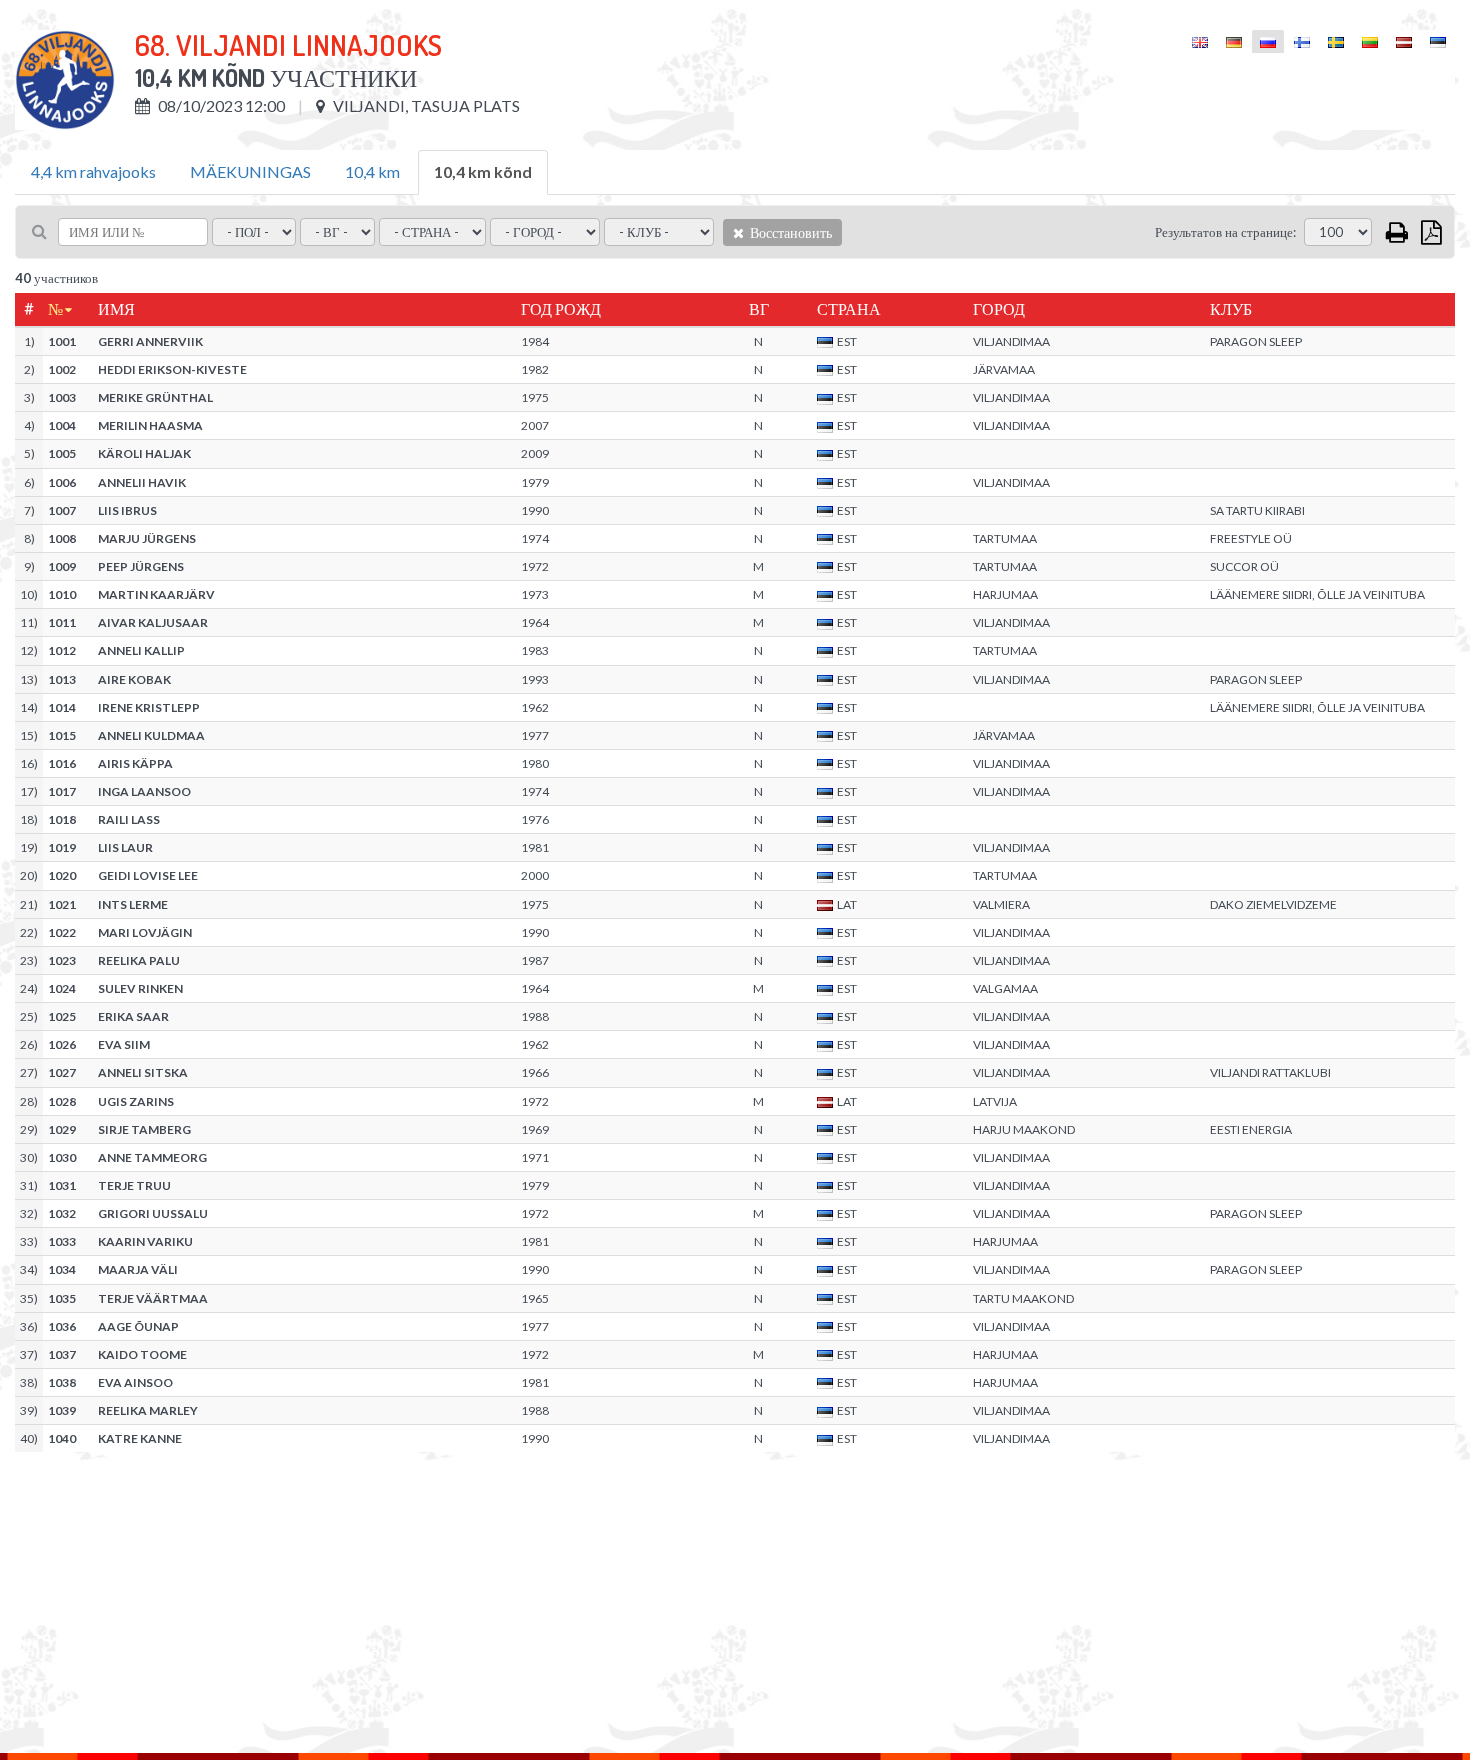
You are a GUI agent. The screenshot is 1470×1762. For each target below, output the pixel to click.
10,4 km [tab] (372, 171)
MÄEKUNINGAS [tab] (250, 171)
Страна (849, 309)
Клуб (1231, 309)
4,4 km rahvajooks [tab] (93, 171)
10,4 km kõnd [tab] (483, 171)
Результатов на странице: (1225, 232)
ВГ (759, 309)
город (999, 309)
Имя (116, 309)
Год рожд (561, 309)
